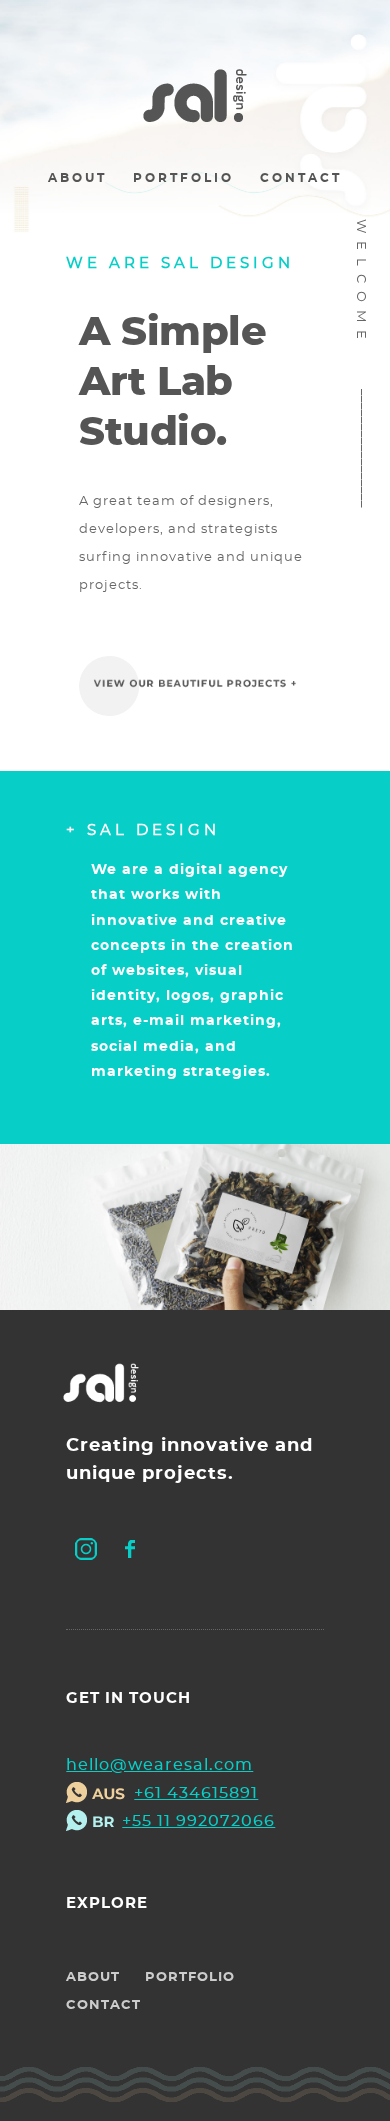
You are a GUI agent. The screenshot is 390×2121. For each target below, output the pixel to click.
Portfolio (183, 178)
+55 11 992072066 (198, 1821)
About (77, 178)
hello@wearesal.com (159, 1765)
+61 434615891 (196, 1793)
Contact (301, 178)
